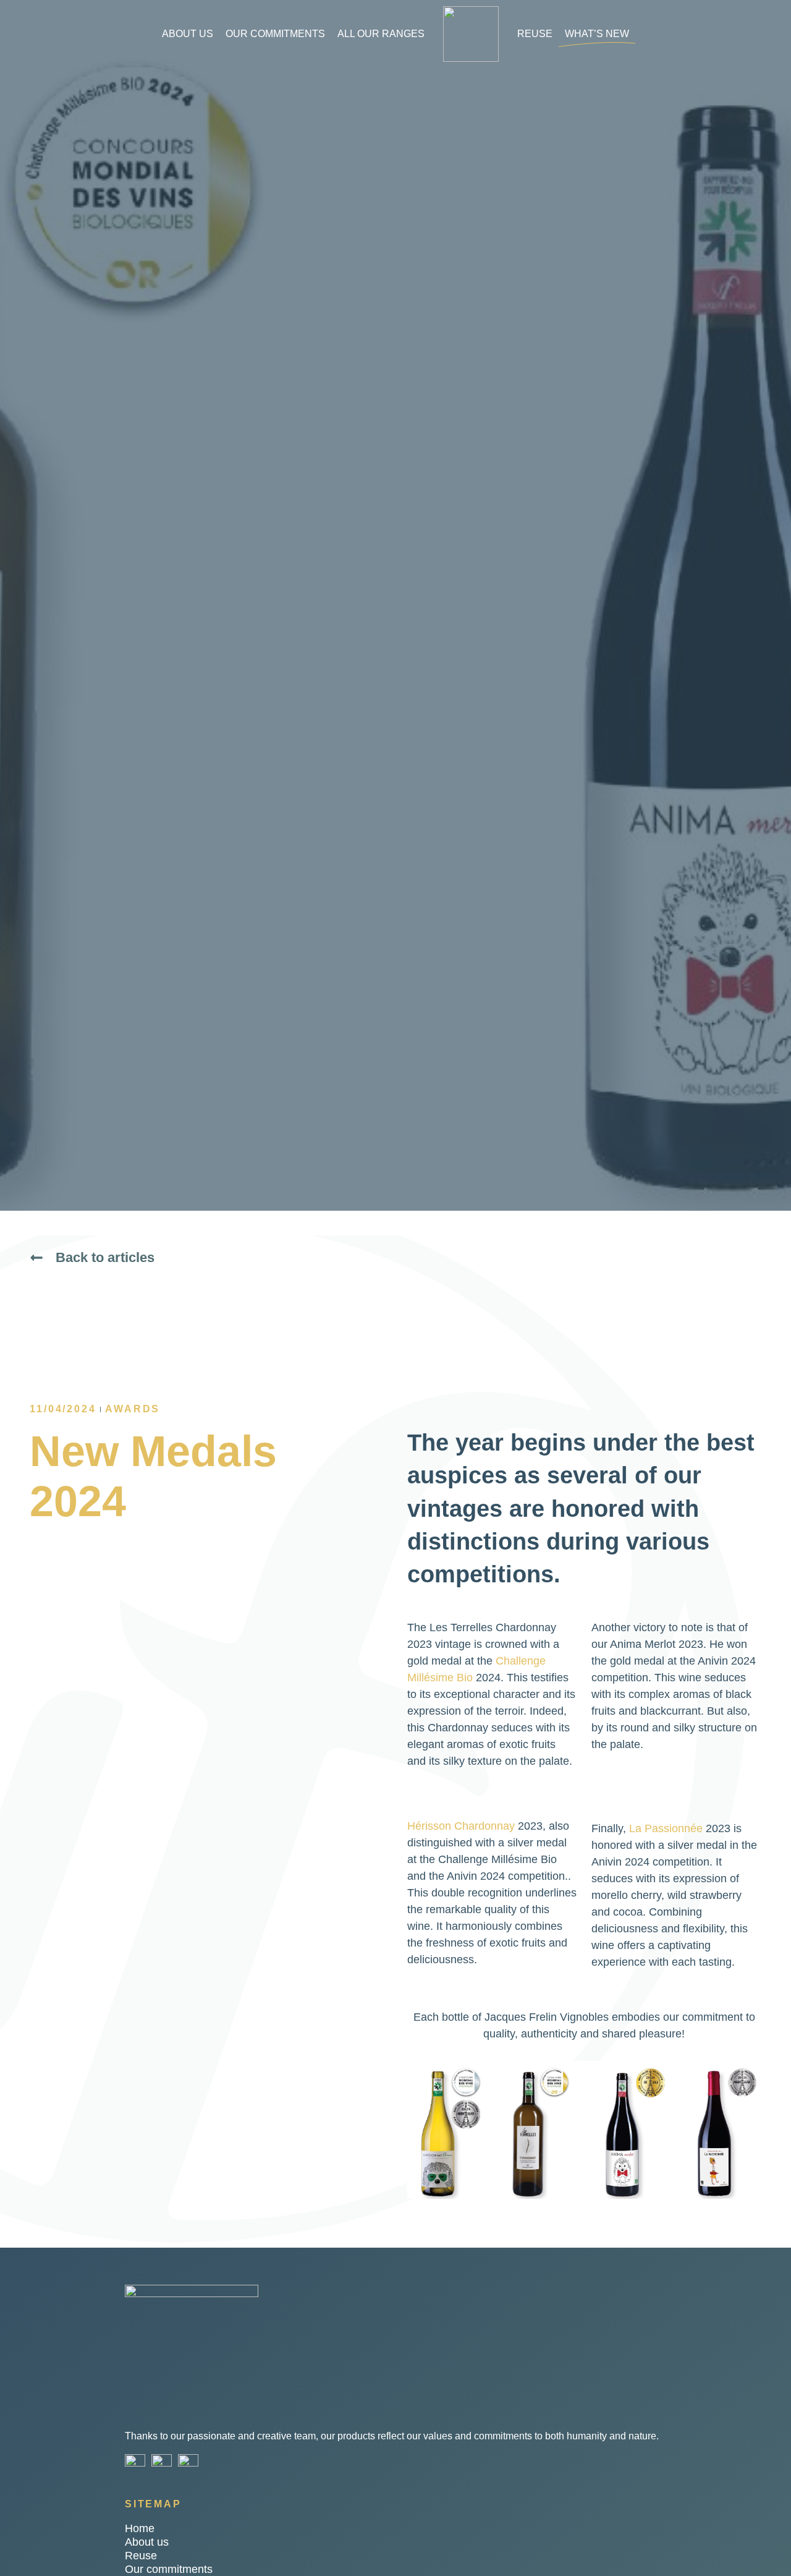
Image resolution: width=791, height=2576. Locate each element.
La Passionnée (666, 1828)
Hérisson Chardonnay (461, 1826)
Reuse (535, 34)
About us (188, 34)
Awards (133, 1409)
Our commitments (275, 34)
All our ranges (381, 34)
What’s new (597, 34)
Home (140, 2528)
